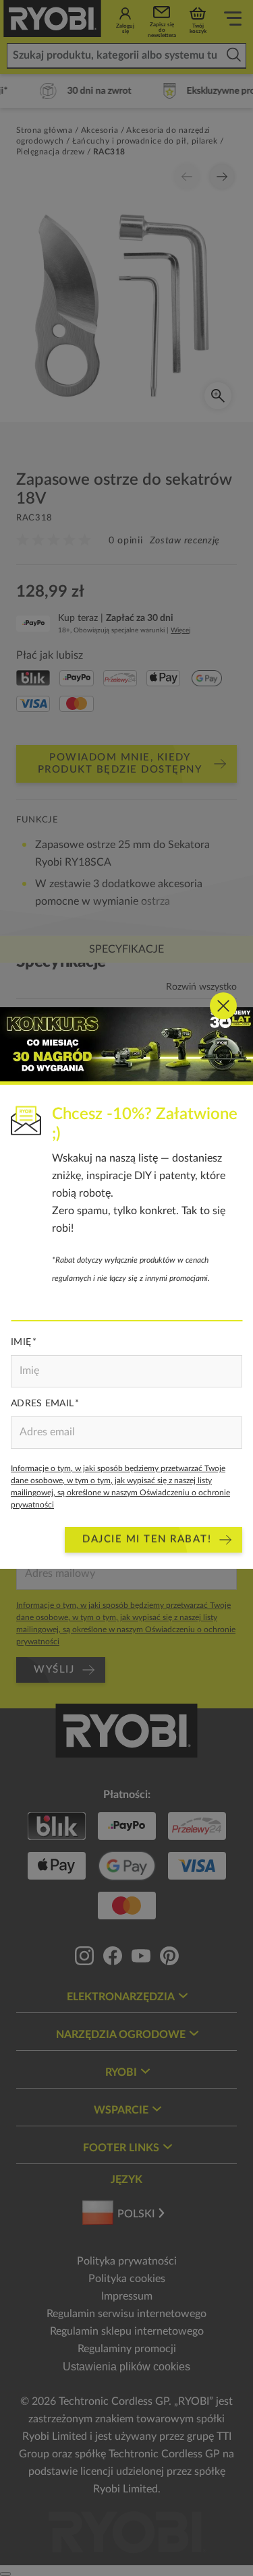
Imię (21, 1342)
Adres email (42, 1404)
